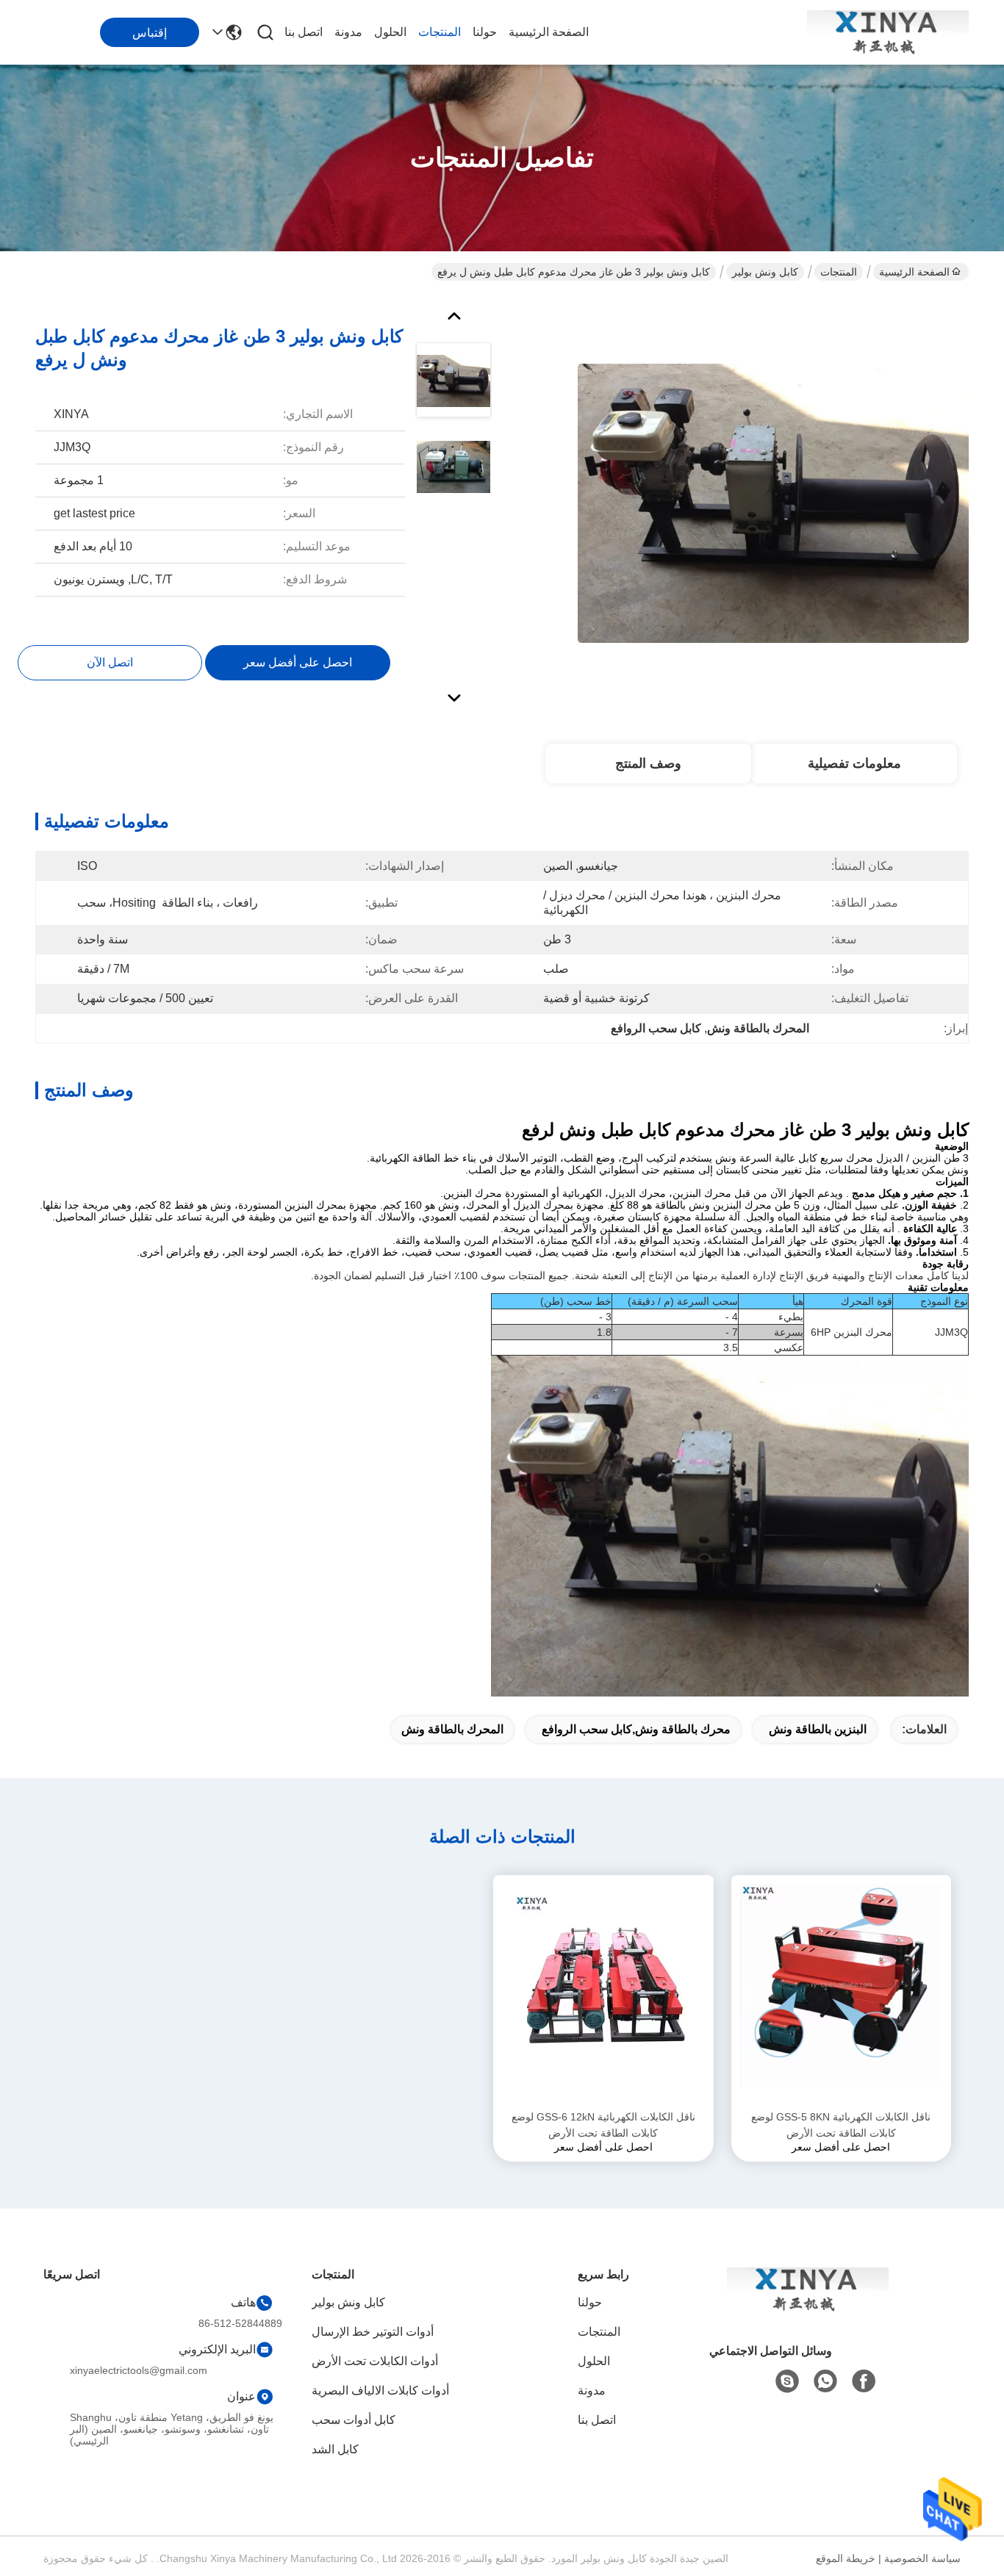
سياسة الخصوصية (922, 2558)
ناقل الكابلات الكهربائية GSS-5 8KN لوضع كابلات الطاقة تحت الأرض (841, 2125)
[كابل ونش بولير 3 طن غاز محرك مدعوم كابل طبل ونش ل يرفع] (773, 503)
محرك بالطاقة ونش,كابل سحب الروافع (636, 1729)
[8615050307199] (825, 2381)
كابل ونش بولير (765, 272)
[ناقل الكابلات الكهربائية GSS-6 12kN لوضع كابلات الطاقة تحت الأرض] (603, 1992)
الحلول (390, 32)
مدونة (348, 32)
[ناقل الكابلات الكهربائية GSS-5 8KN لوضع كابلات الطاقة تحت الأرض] (842, 1992)
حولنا (485, 32)
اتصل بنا (304, 32)
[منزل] (808, 2307)
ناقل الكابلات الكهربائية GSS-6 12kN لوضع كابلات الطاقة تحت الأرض (603, 2125)
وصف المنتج (648, 763)
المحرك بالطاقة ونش (452, 1729)
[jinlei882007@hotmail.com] (787, 2381)
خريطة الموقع (846, 2558)
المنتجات (440, 32)
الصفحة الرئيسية (549, 32)
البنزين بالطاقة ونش (818, 1729)
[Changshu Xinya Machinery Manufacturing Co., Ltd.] (888, 32)
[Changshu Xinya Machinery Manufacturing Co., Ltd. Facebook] (864, 2381)
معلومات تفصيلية (854, 763)
